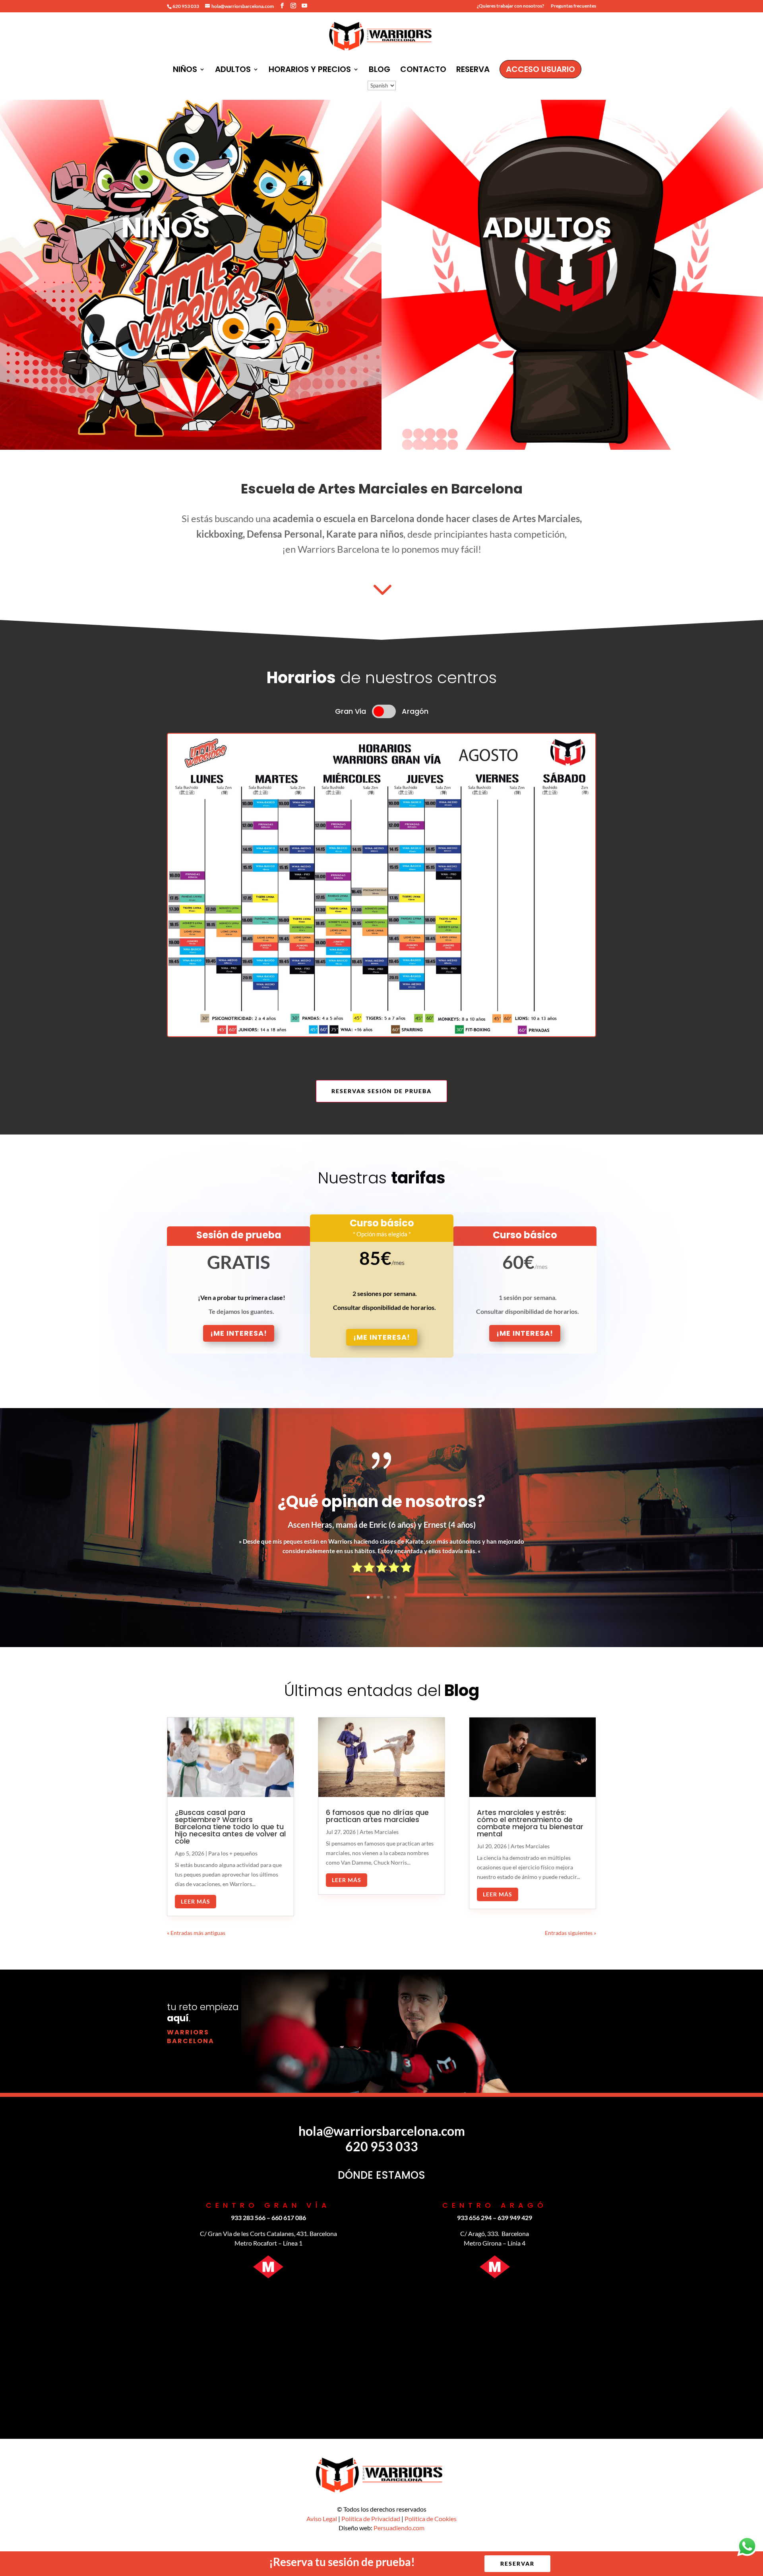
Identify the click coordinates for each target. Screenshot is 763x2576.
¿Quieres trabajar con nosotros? (510, 6)
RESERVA (473, 71)
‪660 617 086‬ (289, 2218)
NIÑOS (185, 71)
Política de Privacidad (371, 2519)
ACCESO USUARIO (540, 69)
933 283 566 (248, 2218)
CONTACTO (423, 71)
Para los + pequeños (233, 1853)
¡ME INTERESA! (239, 1333)
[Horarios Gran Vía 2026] (381, 1035)
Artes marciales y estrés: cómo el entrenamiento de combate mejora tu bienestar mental (530, 1823)
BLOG (380, 71)
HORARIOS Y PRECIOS (310, 71)
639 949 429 (515, 2218)
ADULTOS (233, 71)
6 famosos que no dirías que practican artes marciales (377, 1816)
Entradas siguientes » (570, 1933)
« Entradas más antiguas (196, 1933)
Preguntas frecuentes (573, 6)
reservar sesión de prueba (381, 1091)
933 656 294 (474, 2218)
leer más (196, 1901)
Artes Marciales (379, 1832)
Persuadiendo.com (399, 2528)
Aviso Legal (322, 2519)
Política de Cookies (431, 2519)
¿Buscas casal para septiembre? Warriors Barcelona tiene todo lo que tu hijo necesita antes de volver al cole (230, 1827)
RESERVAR (517, 2563)
